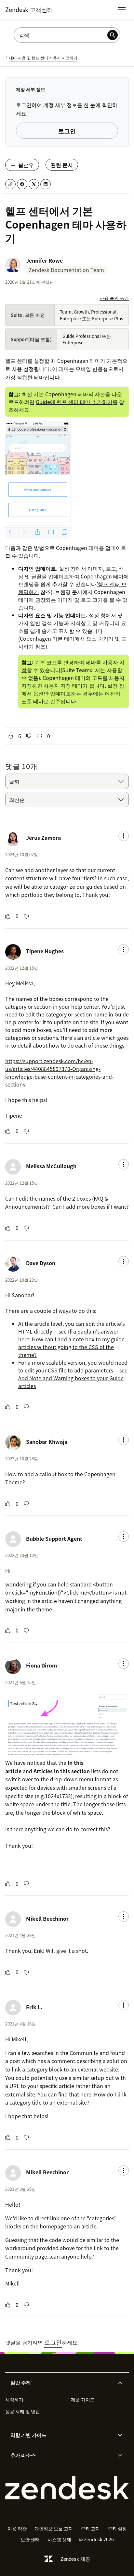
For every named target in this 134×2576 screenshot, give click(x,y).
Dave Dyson (41, 1263)
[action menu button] (124, 836)
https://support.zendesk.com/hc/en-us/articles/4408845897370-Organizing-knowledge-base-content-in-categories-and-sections (60, 1073)
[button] (61, 2383)
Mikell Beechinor (47, 1918)
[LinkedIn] (46, 184)
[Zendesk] (67, 2488)
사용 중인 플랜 (114, 298)
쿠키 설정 (117, 2528)
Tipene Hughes (45, 951)
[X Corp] (34, 184)
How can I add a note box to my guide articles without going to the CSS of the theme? (71, 1347)
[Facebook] (22, 184)
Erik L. (34, 2007)
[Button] (10, 736)
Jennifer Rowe (44, 260)
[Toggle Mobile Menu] (122, 10)
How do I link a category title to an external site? (66, 2098)
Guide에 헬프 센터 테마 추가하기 (74, 402)
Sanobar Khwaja (47, 1442)
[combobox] (67, 781)
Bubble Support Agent (54, 1538)
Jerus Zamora (43, 837)
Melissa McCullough (51, 1166)
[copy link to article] (10, 184)
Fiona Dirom (41, 1665)
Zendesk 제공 (75, 2559)
